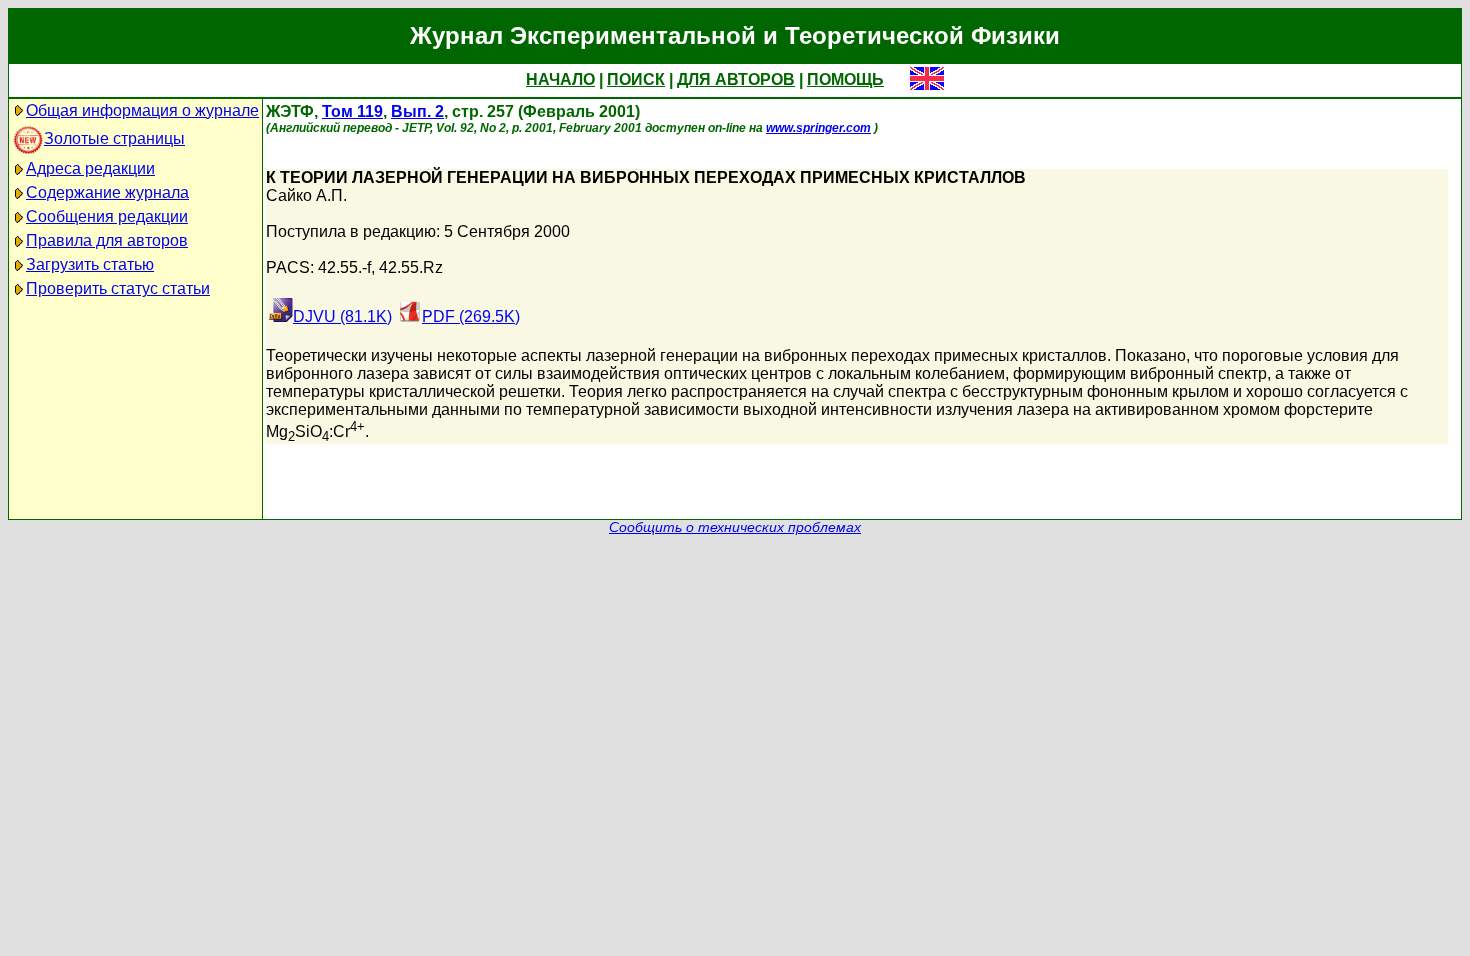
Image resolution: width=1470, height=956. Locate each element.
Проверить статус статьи (118, 288)
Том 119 (352, 111)
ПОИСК (636, 79)
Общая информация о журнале (142, 110)
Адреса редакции (90, 168)
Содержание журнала (107, 192)
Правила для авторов (107, 240)
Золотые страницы (114, 138)
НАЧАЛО (560, 79)
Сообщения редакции (107, 216)
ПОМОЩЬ (845, 79)
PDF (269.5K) (471, 316)
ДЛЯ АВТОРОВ (736, 79)
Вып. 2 (417, 111)
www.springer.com (818, 128)
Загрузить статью (90, 264)
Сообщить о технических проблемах (735, 527)
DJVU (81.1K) (342, 316)
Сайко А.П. (306, 195)
